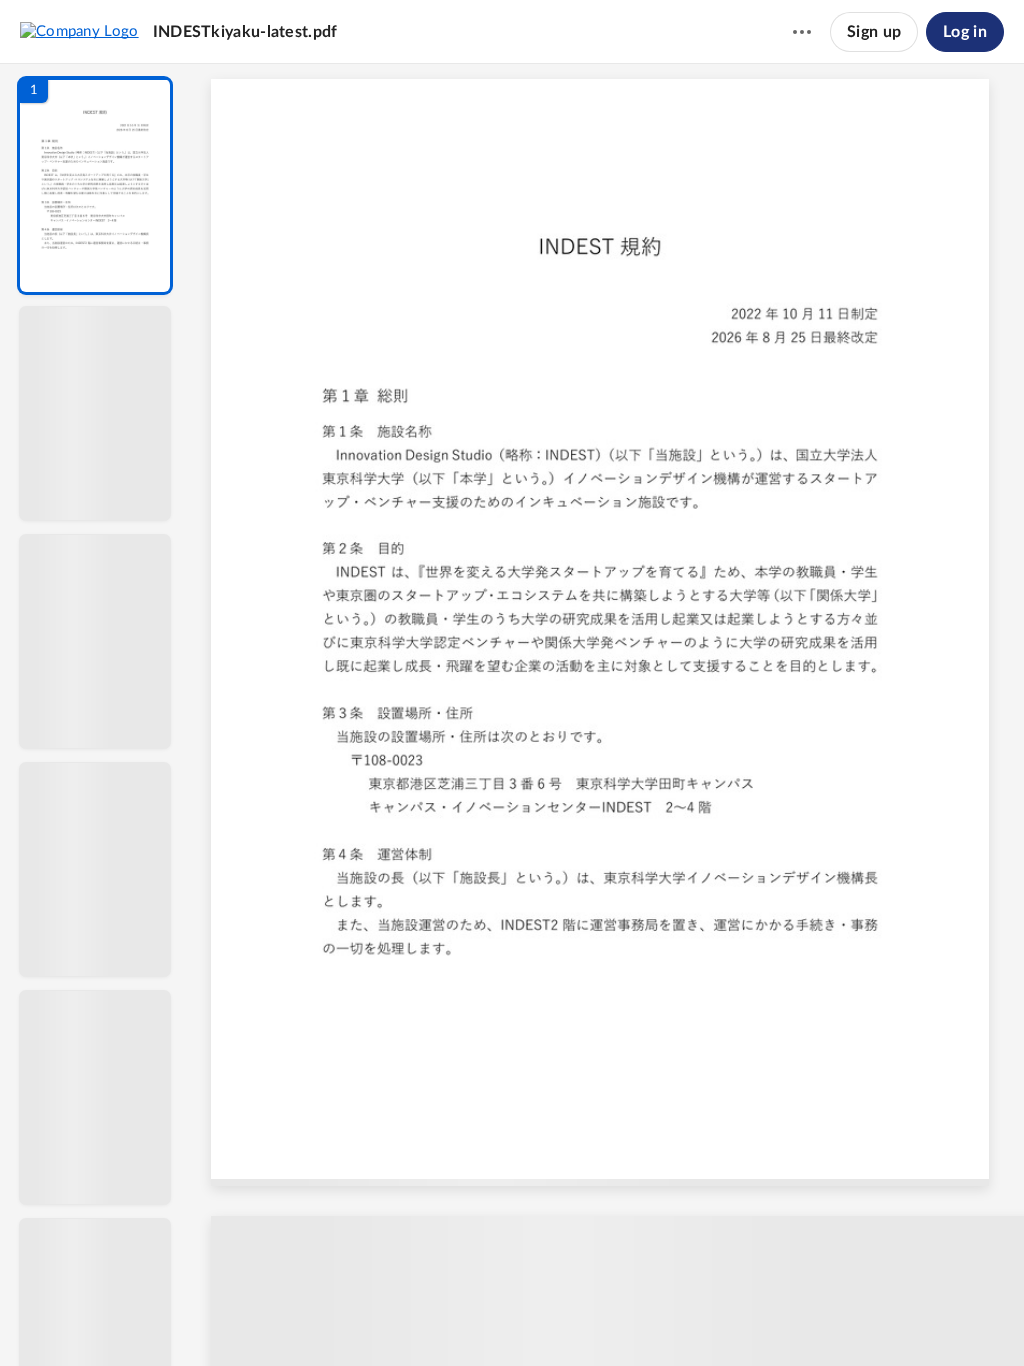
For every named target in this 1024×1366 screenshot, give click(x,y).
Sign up (874, 32)
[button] (95, 185)
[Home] (79, 31)
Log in (965, 32)
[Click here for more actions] (802, 32)
